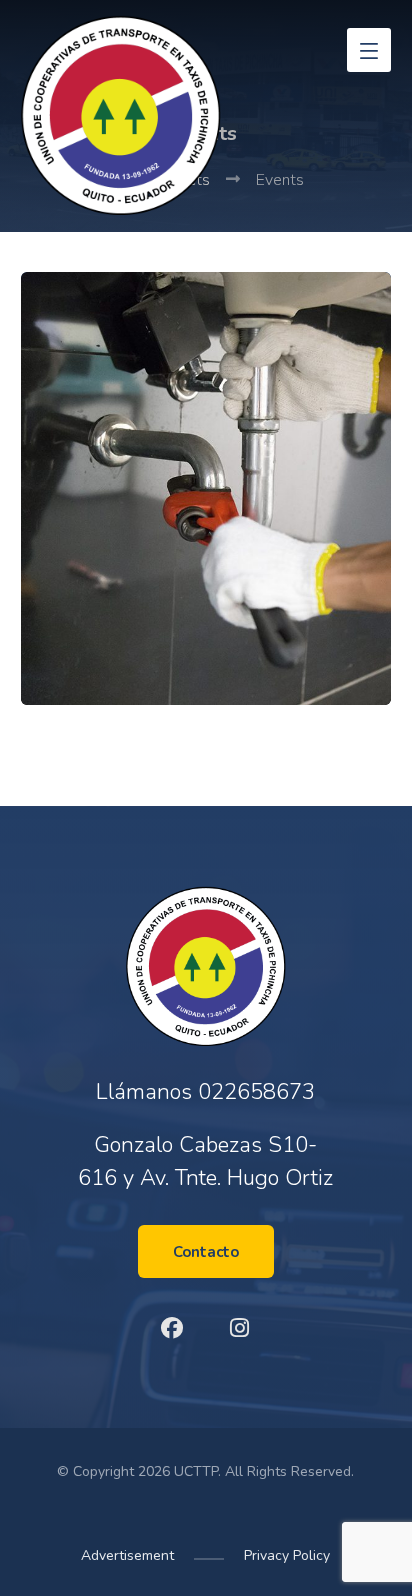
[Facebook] (172, 1328)
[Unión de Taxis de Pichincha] (121, 115)
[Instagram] (240, 1328)
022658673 (256, 1092)
